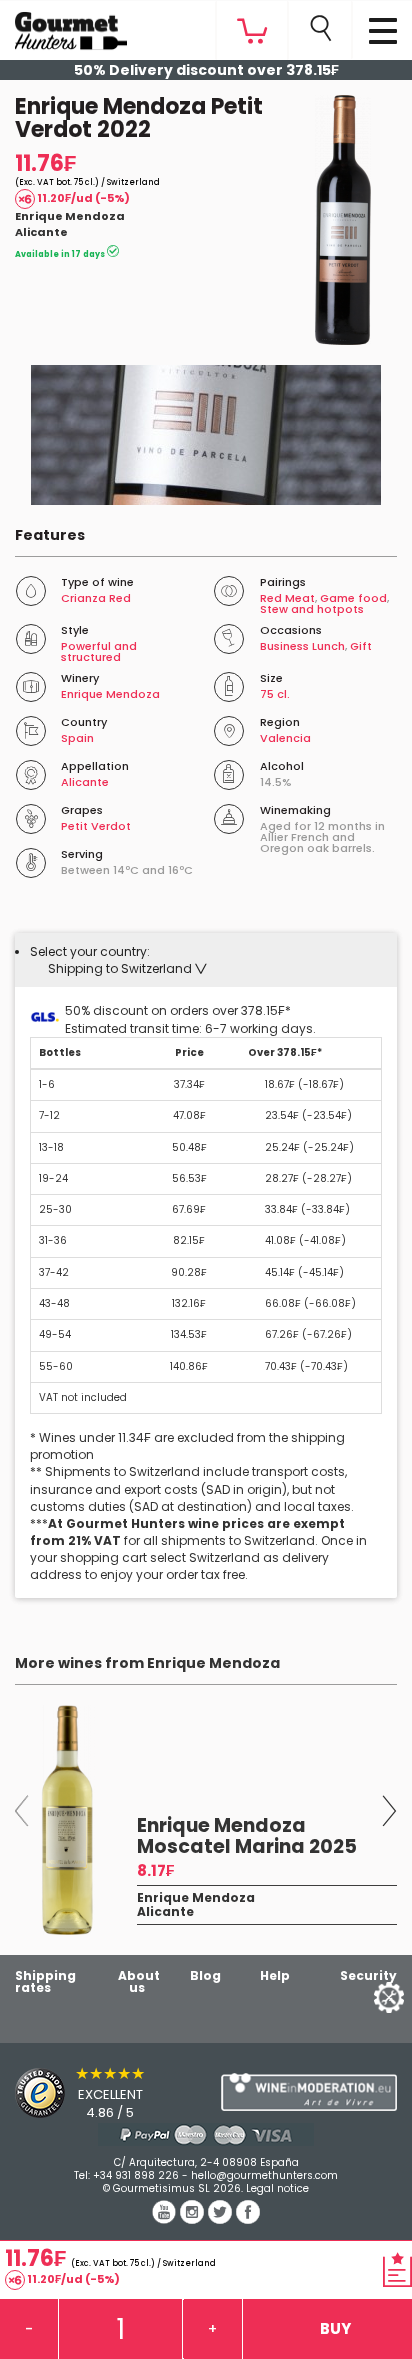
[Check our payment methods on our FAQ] (206, 2134)
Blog (205, 1975)
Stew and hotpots (312, 609)
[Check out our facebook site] (248, 2219)
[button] (127, 968)
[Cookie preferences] (364, 1996)
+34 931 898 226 (136, 2175)
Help (275, 1975)
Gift (361, 646)
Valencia (285, 738)
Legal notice (277, 2188)
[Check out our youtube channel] (166, 2219)
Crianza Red (96, 598)
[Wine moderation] (309, 2092)
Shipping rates (45, 1981)
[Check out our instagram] (194, 2219)
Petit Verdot (96, 826)
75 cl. (275, 694)
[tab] (206, 960)
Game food (353, 598)
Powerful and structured (99, 651)
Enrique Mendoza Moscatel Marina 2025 (247, 1836)
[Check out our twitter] (222, 2219)
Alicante (41, 232)
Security (368, 1975)
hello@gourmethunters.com (264, 2175)
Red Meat (287, 598)
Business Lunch (302, 646)
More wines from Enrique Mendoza (147, 1663)
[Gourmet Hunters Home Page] (63, 26)
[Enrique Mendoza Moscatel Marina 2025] (68, 1820)
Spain (77, 738)
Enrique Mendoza (70, 216)
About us (139, 1981)
